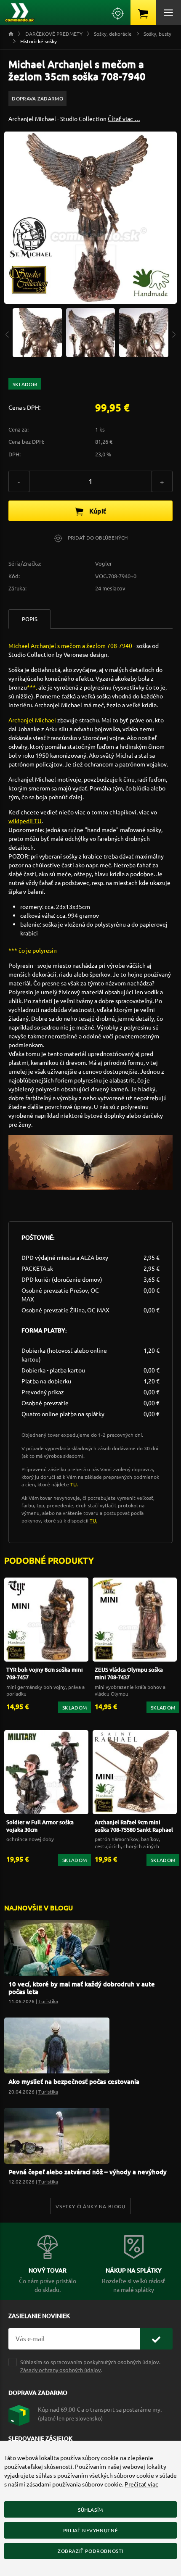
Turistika (48, 2001)
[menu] (168, 13)
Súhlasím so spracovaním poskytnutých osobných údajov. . (90, 2366)
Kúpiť (97, 511)
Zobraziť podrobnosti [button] (90, 2551)
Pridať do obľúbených (97, 537)
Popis (30, 619)
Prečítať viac (141, 2484)
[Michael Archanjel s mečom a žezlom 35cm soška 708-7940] (37, 332)
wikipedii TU (25, 821)
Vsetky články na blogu (90, 2206)
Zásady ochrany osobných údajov (61, 2370)
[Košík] (143, 13)
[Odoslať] (156, 2339)
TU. (74, 1484)
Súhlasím (90, 2510)
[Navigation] (7, 333)
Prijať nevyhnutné (90, 2530)
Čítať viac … (124, 119)
